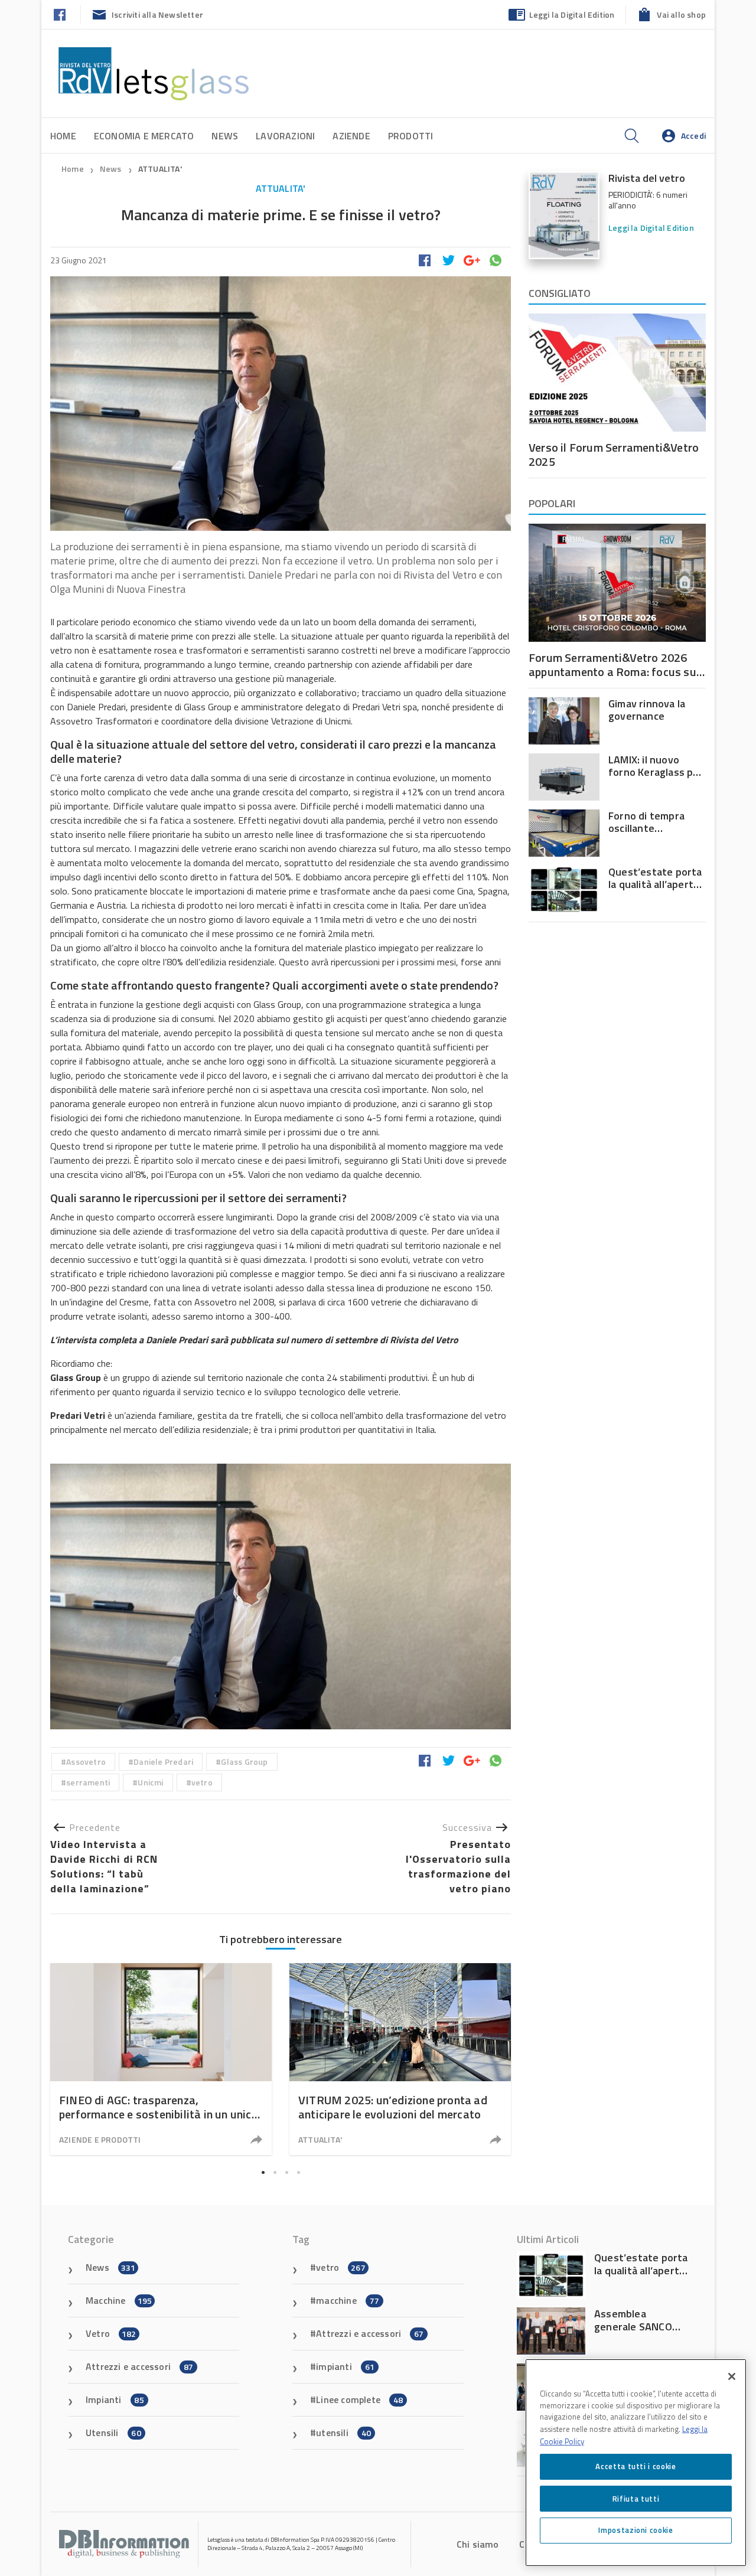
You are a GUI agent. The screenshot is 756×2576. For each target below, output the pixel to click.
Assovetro (86, 1762)
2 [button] (275, 2172)
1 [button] (263, 2172)
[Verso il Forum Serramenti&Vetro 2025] (617, 373)
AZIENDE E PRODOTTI (100, 2139)
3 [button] (286, 2172)
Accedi (693, 136)
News (225, 136)
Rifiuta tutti (636, 2498)
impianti (345, 2366)
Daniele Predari (163, 1762)
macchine (348, 2300)
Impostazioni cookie (636, 2530)
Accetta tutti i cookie (636, 2466)
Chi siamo (478, 2544)
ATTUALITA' (160, 169)
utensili (343, 2433)
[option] (281, 1596)
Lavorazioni (285, 136)
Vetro (111, 2333)
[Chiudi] (732, 2376)
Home (63, 136)
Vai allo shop (681, 14)
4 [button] (298, 2172)
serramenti (88, 1782)
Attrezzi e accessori (139, 2366)
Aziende (351, 136)
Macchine (119, 2300)
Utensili (113, 2433)
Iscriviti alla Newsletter (157, 14)
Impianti (115, 2399)
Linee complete (359, 2399)
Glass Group (244, 1762)
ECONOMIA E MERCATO (144, 136)
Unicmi (150, 1782)
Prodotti (411, 136)
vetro (202, 1782)
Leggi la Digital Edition (572, 14)
